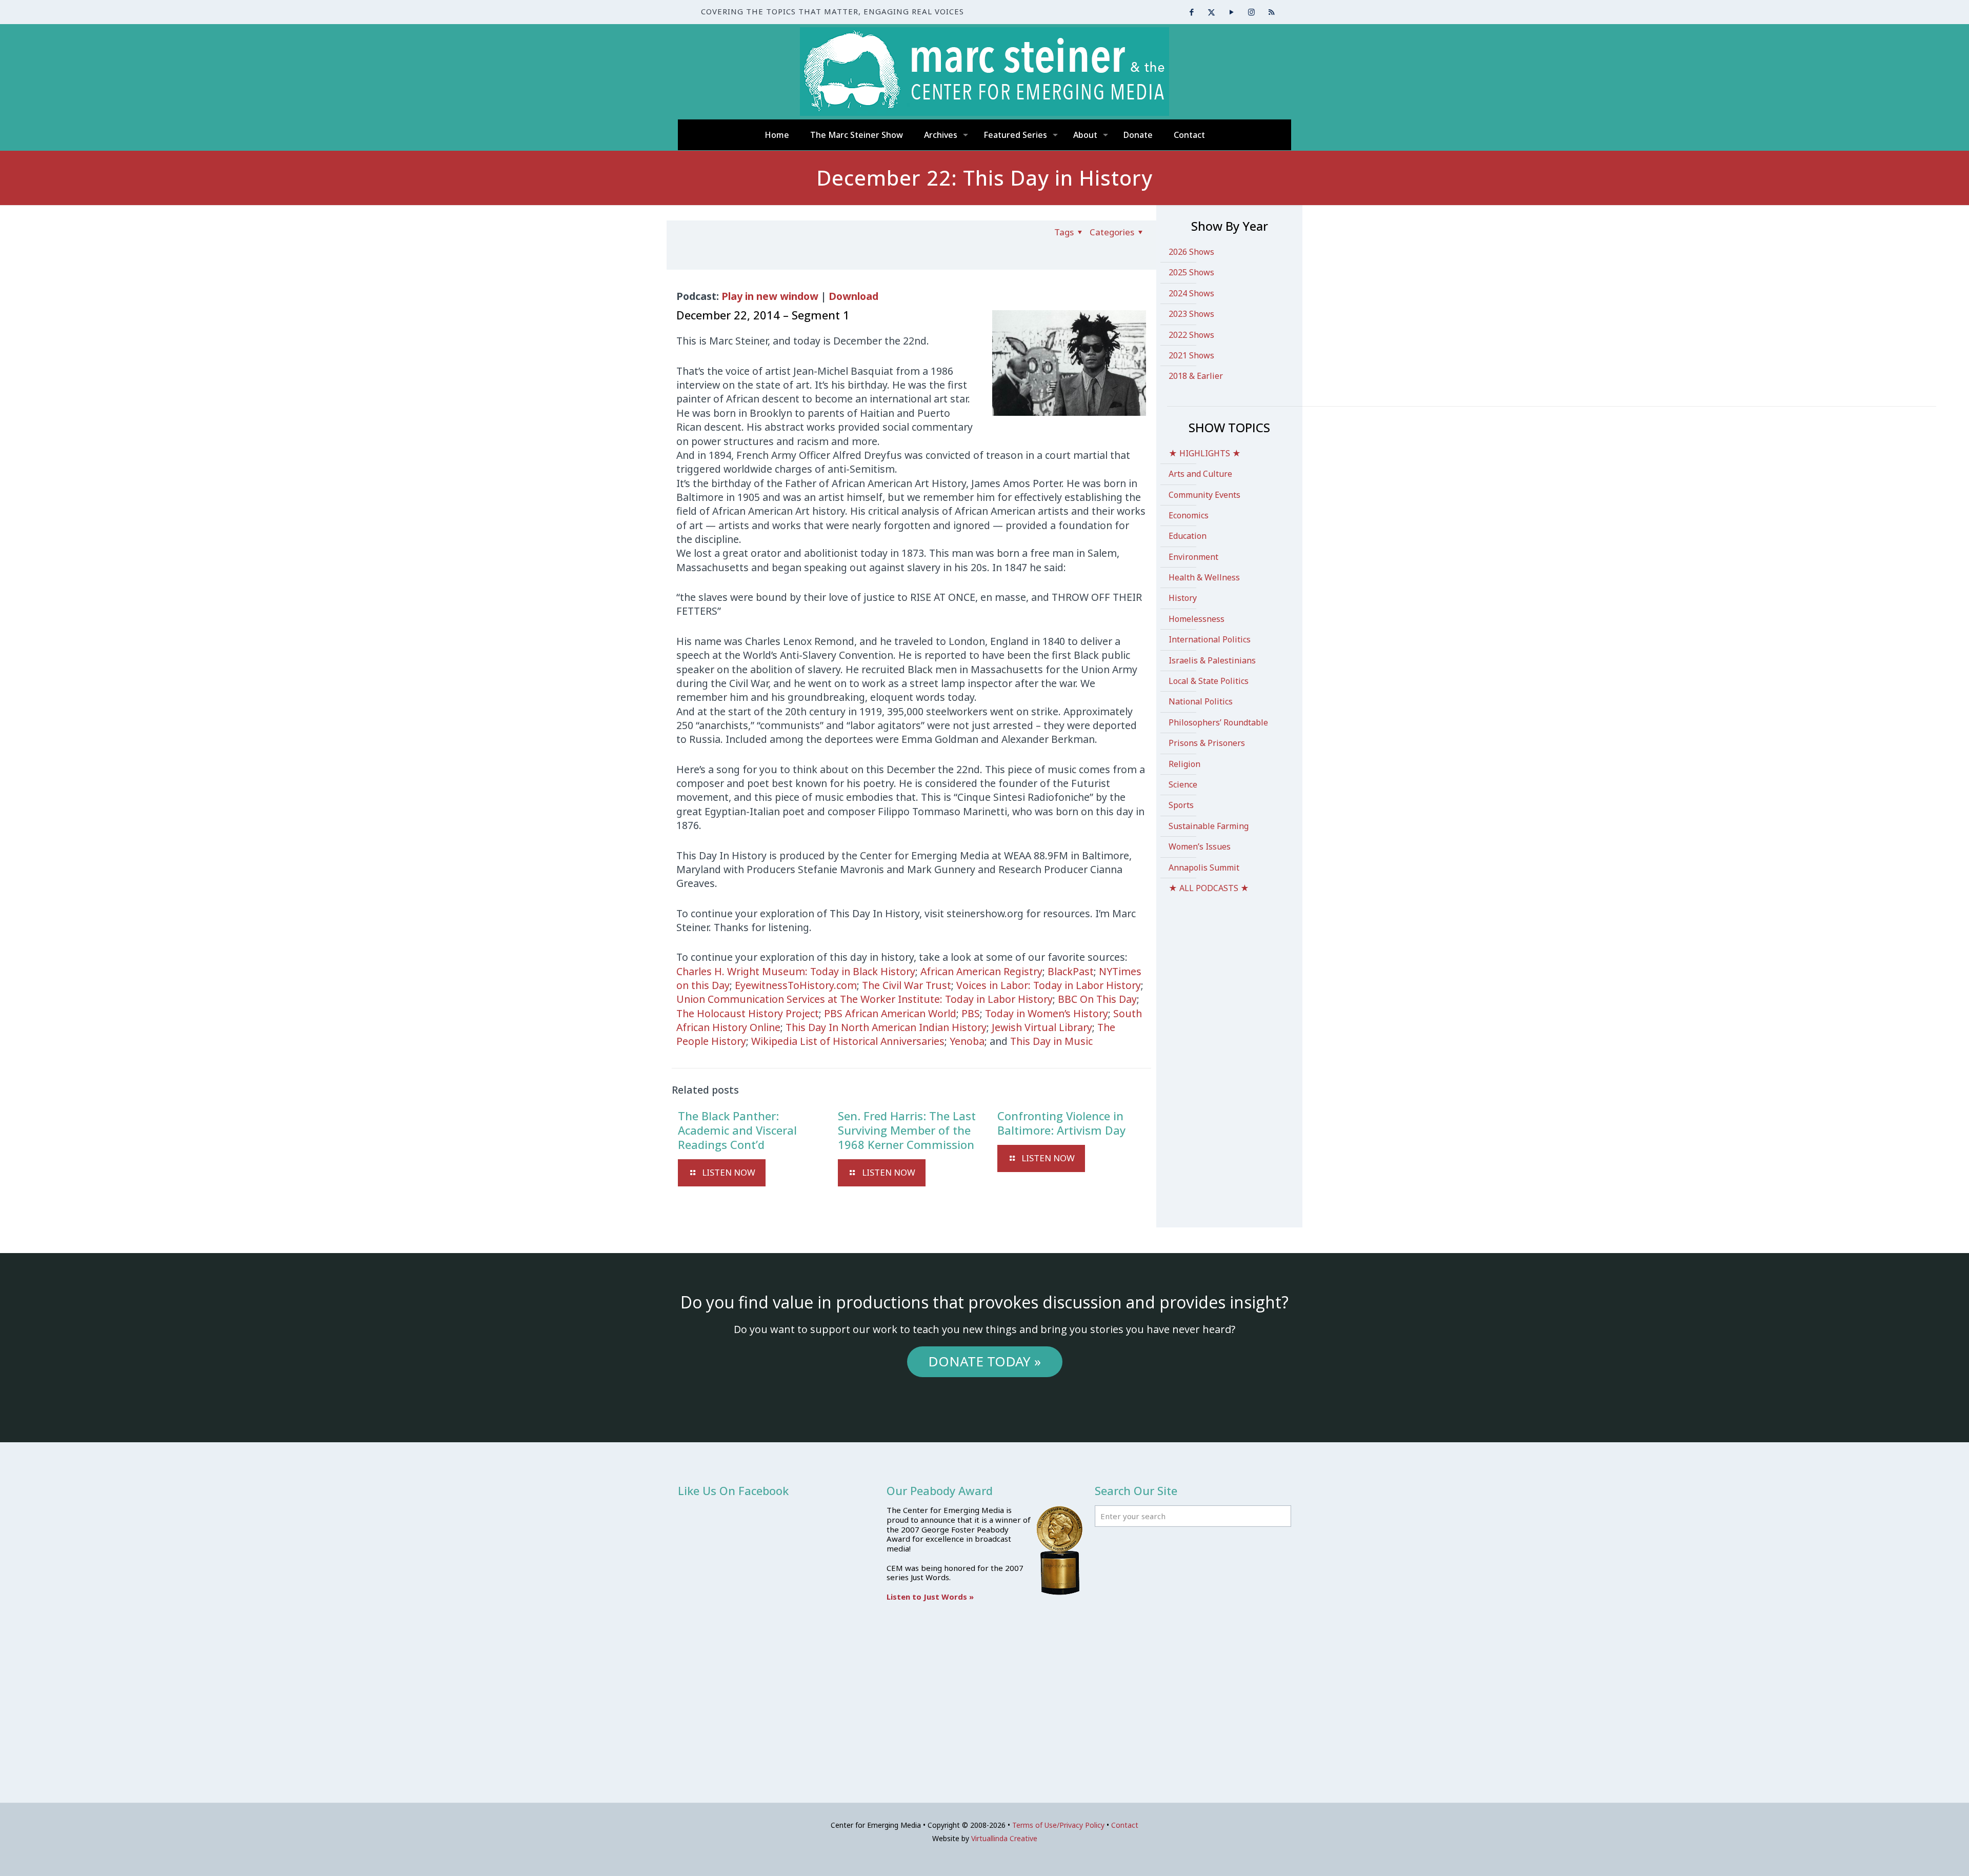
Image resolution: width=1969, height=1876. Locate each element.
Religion (1184, 764)
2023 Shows (1191, 314)
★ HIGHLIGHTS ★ (1205, 453)
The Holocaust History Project (748, 1013)
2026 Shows (1191, 252)
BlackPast (1071, 971)
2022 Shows (1191, 335)
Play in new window (770, 296)
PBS (971, 1013)
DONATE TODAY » (985, 1361)
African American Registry (981, 971)
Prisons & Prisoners (1207, 743)
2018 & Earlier (1196, 376)
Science (1183, 784)
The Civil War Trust (907, 985)
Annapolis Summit (1204, 868)
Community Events (1204, 495)
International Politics (1210, 639)
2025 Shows (1191, 272)
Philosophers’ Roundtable (1218, 722)
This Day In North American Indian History (886, 1027)
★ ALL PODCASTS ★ (1209, 888)
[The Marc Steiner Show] (985, 72)
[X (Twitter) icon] (1211, 12)
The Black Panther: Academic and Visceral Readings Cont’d (737, 1130)
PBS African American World (890, 1013)
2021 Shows (1191, 355)
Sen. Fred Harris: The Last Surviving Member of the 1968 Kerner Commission (907, 1130)
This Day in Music (1051, 1041)
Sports (1181, 805)
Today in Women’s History (1047, 1013)
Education (1188, 536)
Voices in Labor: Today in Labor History (1049, 985)
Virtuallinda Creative (1004, 1838)
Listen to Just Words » (930, 1597)
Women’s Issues (1200, 846)
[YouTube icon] (1231, 12)
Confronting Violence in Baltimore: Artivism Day (1061, 1123)
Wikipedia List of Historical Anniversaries (848, 1041)
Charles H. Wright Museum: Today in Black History (796, 971)
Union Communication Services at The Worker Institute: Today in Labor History (865, 999)
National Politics (1201, 701)
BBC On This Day (1097, 999)
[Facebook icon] (1191, 12)
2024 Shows (1191, 293)
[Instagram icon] (1251, 12)
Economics (1189, 515)
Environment (1193, 557)
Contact (1125, 1825)
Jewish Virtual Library (1042, 1027)
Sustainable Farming (1209, 826)
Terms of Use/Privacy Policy (1058, 1825)
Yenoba (967, 1041)
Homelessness (1197, 619)
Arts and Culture (1200, 474)
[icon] (1271, 12)
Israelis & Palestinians (1212, 660)
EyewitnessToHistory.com (796, 985)
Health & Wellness (1204, 577)
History (1183, 598)
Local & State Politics (1209, 681)
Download (853, 296)
